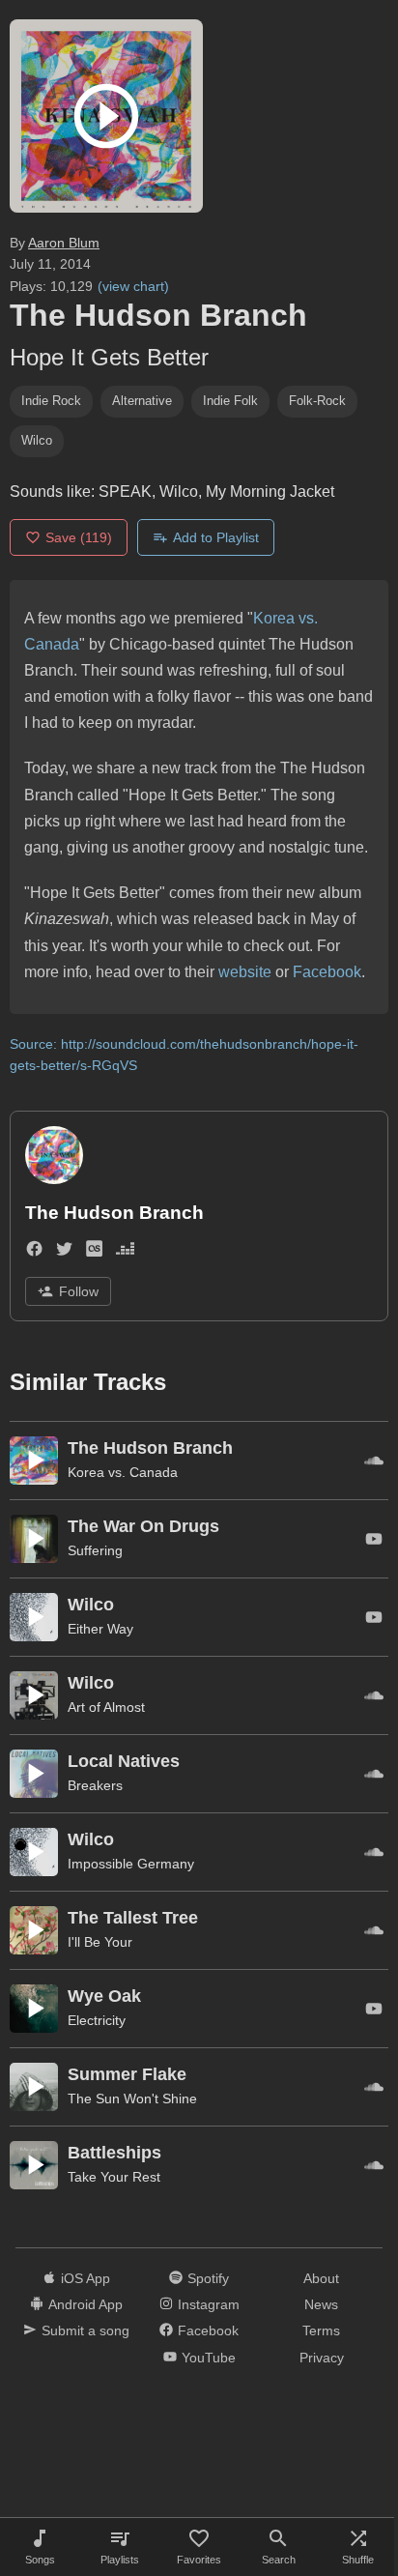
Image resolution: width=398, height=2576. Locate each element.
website (245, 972)
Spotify (208, 2278)
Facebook (327, 972)
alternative (142, 401)
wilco (37, 440)
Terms (321, 2330)
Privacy (322, 2358)
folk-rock (317, 401)
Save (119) (79, 537)
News (321, 2304)
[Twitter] (64, 1252)
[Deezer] (125, 1252)
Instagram (209, 2304)
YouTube (209, 2358)
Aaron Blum (64, 243)
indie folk (230, 401)
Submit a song (85, 2330)
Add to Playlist (216, 537)
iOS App (85, 2278)
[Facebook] (34, 1252)
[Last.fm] (94, 1252)
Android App (85, 2304)
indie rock (51, 401)
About (321, 2278)
